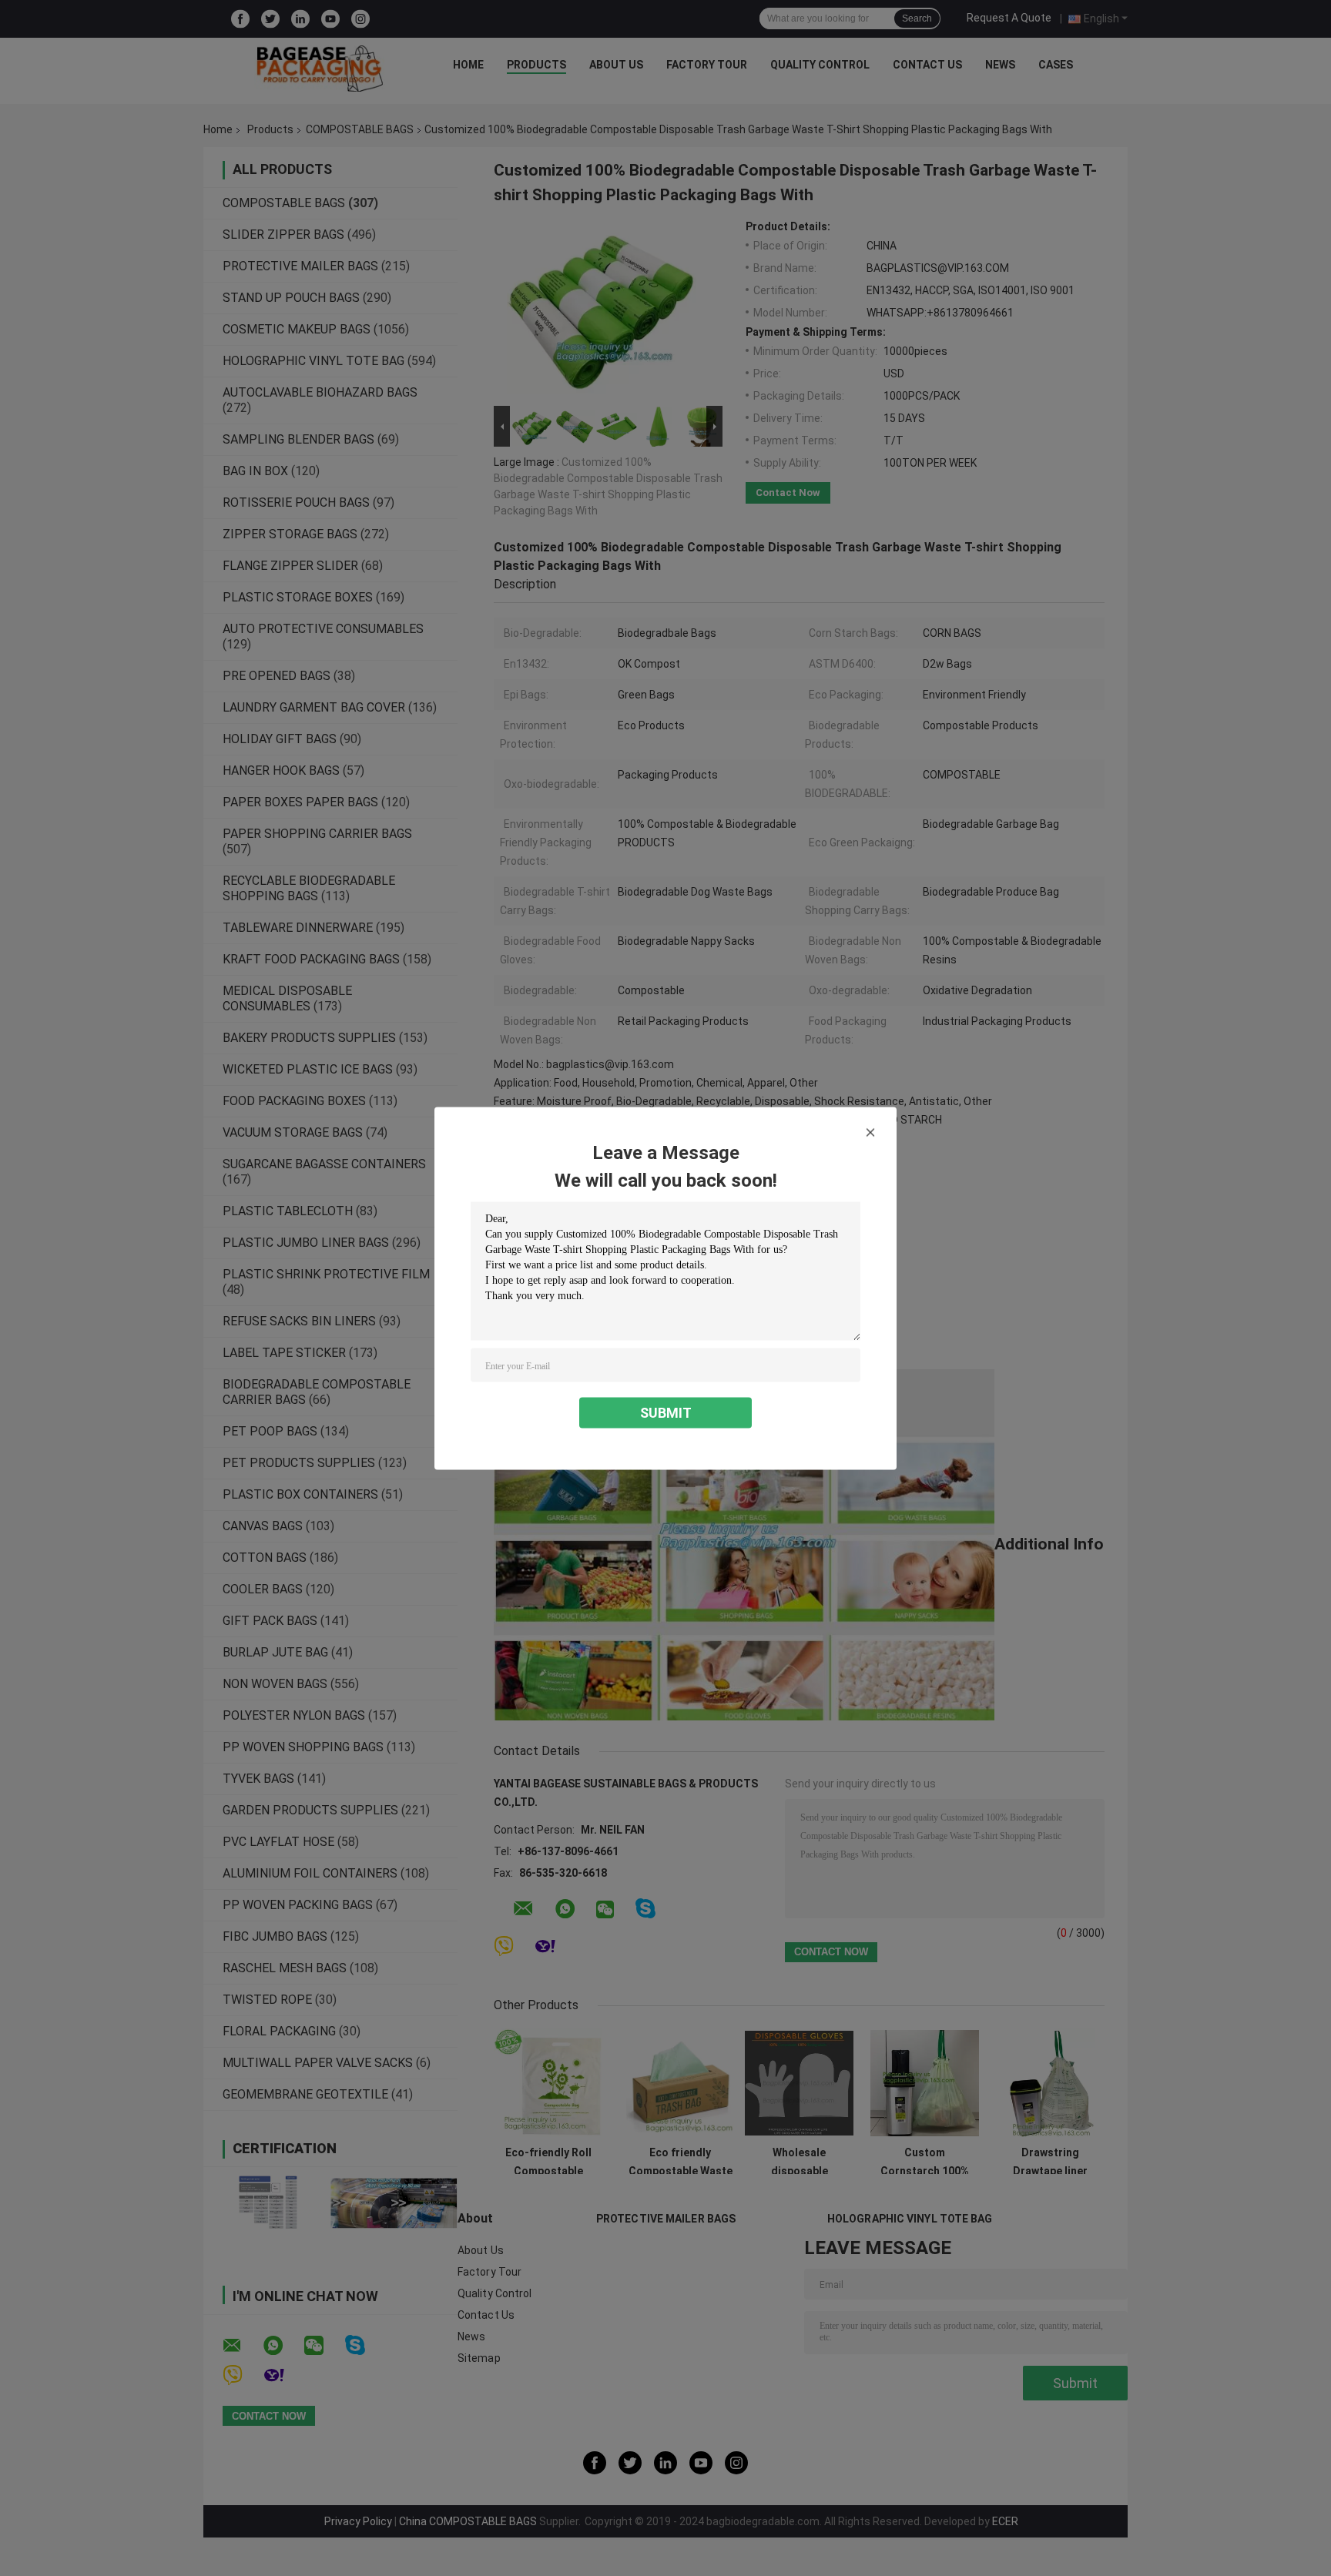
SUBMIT (666, 1412)
